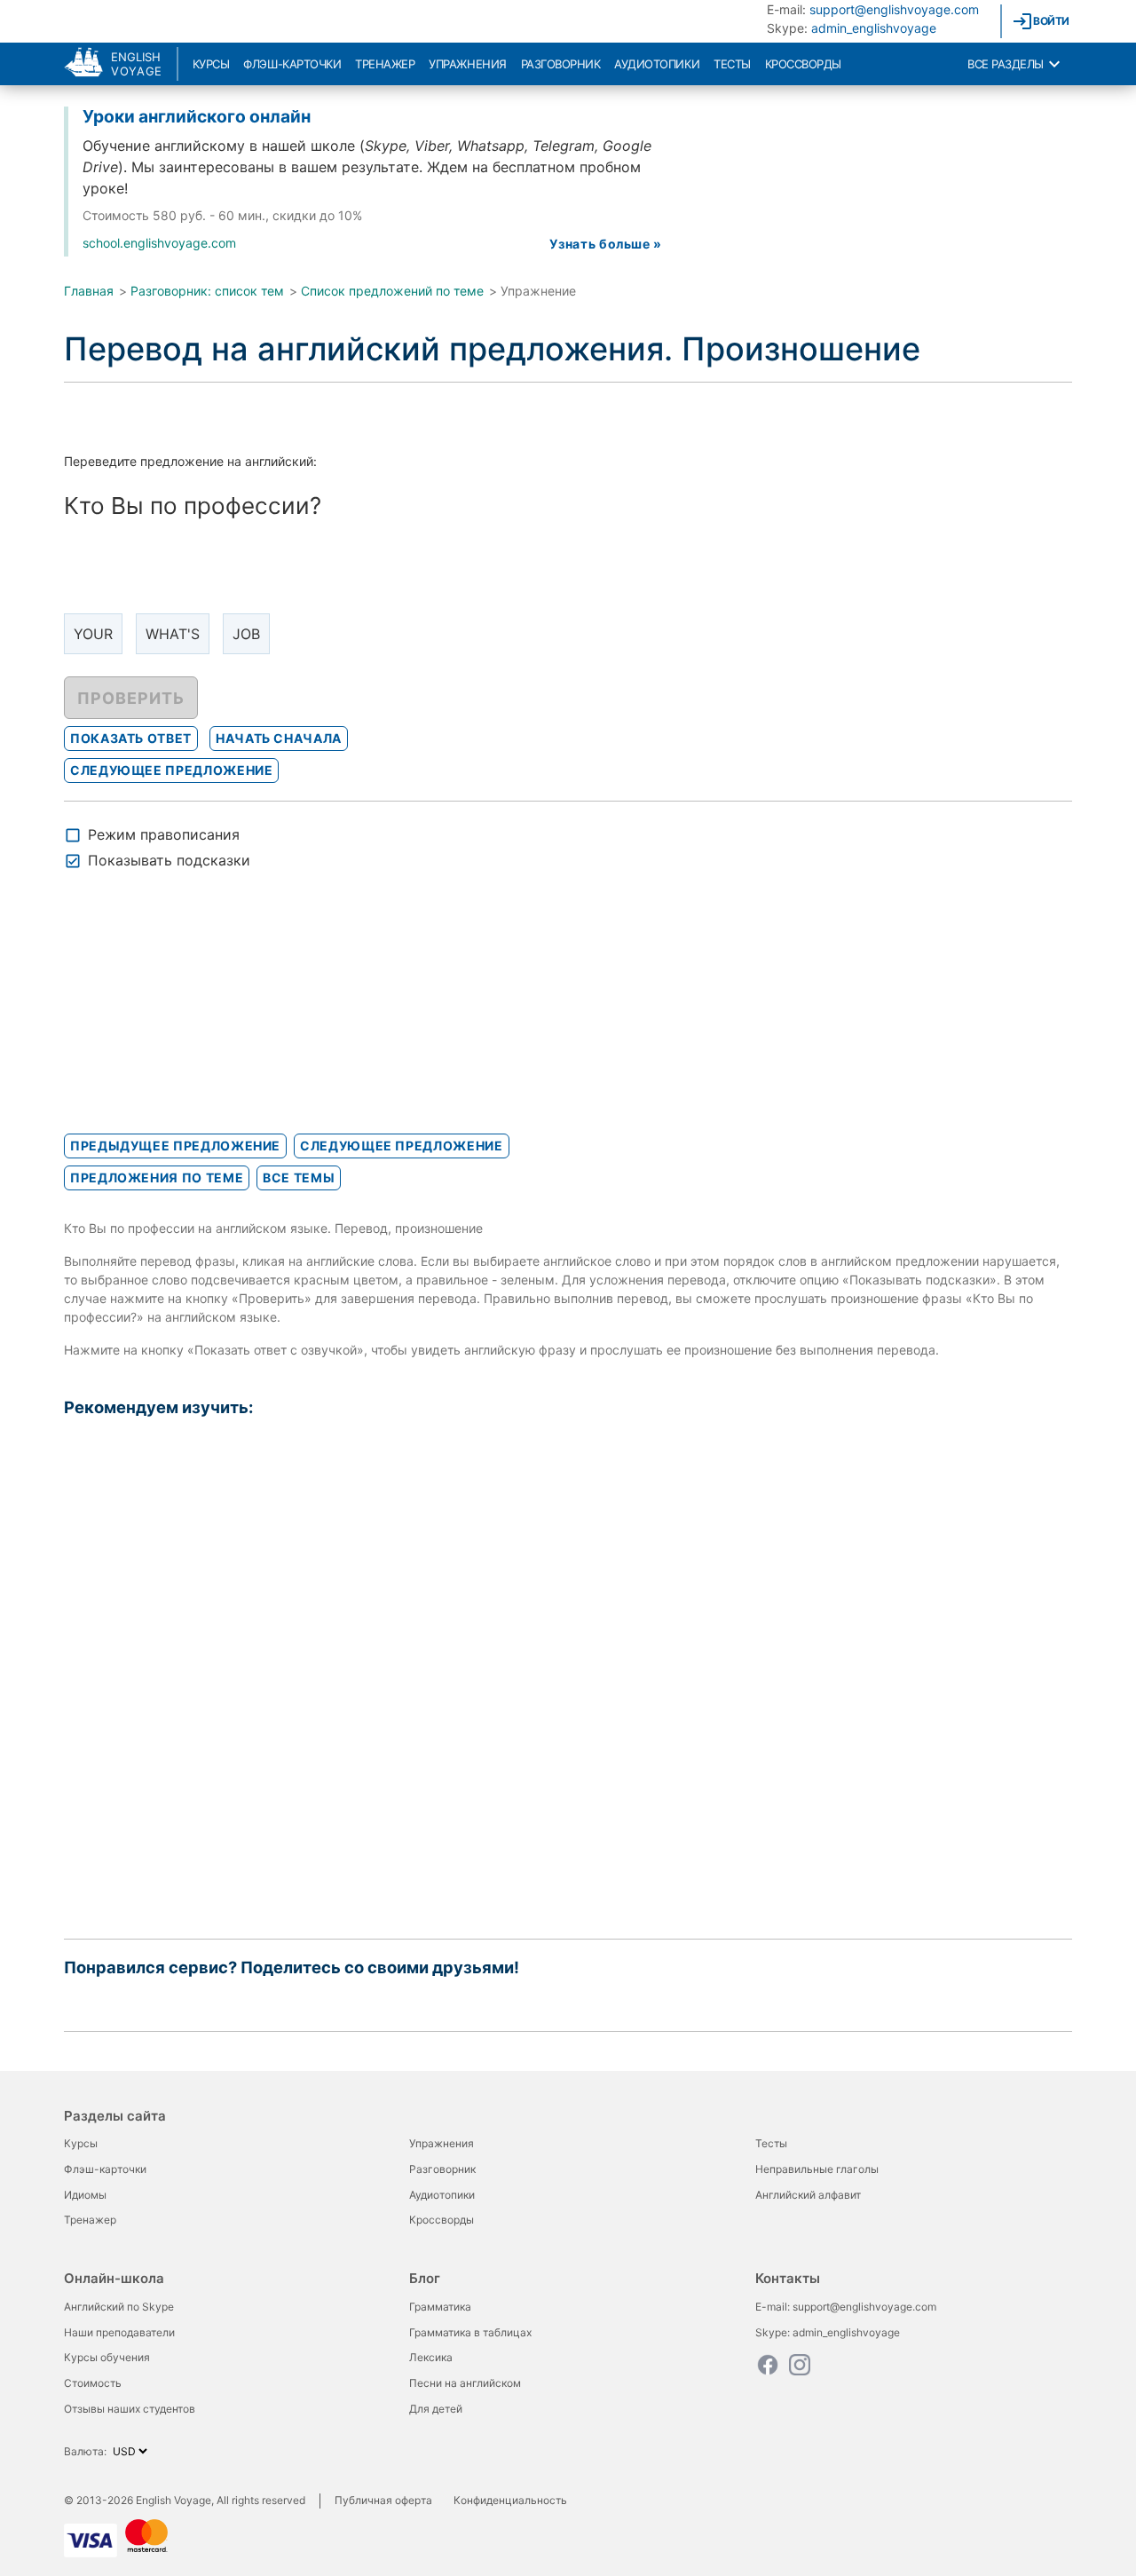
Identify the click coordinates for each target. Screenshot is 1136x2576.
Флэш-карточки (292, 64)
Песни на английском (465, 2383)
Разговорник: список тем (207, 291)
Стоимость (93, 2383)
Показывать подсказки (169, 860)
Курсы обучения (107, 2357)
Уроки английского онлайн (197, 116)
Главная (89, 291)
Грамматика (440, 2307)
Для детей (436, 2409)
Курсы (211, 64)
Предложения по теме (157, 1177)
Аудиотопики (657, 64)
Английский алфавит (808, 2195)
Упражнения (467, 64)
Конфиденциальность (510, 2500)
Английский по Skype (119, 2307)
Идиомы (85, 2195)
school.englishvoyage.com (159, 243)
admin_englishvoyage (874, 28)
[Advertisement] (197, 1017)
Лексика (431, 2357)
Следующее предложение (401, 1146)
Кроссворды (803, 64)
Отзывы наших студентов (130, 2409)
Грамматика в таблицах (470, 2332)
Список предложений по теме (392, 291)
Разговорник (561, 64)
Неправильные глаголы (817, 2169)
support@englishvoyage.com (894, 9)
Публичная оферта (383, 2500)
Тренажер (385, 64)
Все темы (299, 1177)
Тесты (732, 64)
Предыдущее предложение (175, 1146)
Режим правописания (164, 834)
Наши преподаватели (119, 2332)
